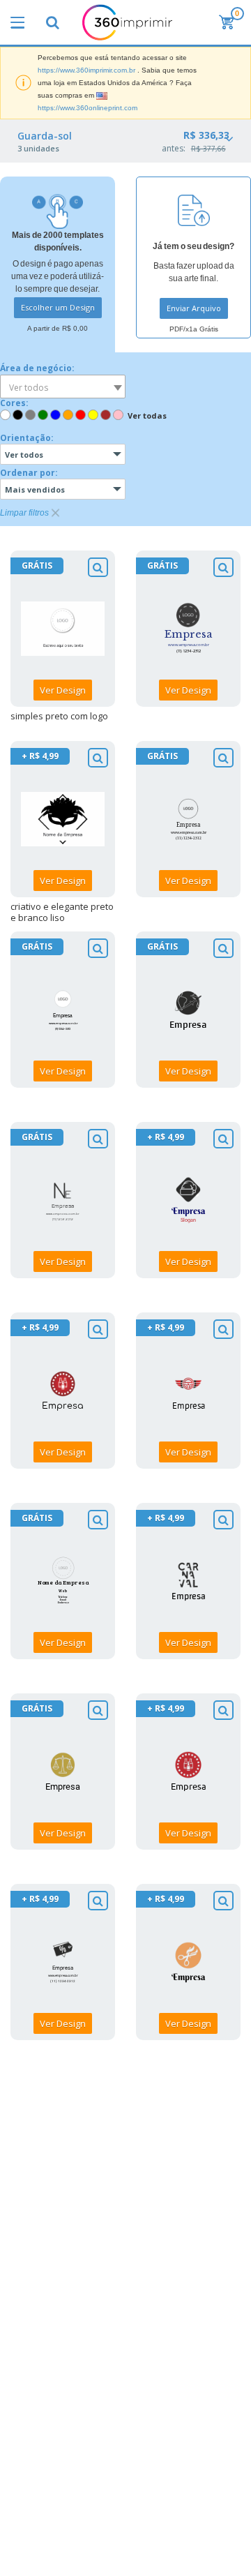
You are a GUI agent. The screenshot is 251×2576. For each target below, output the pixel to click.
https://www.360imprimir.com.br (86, 70)
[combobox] (63, 387)
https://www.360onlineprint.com (88, 108)
